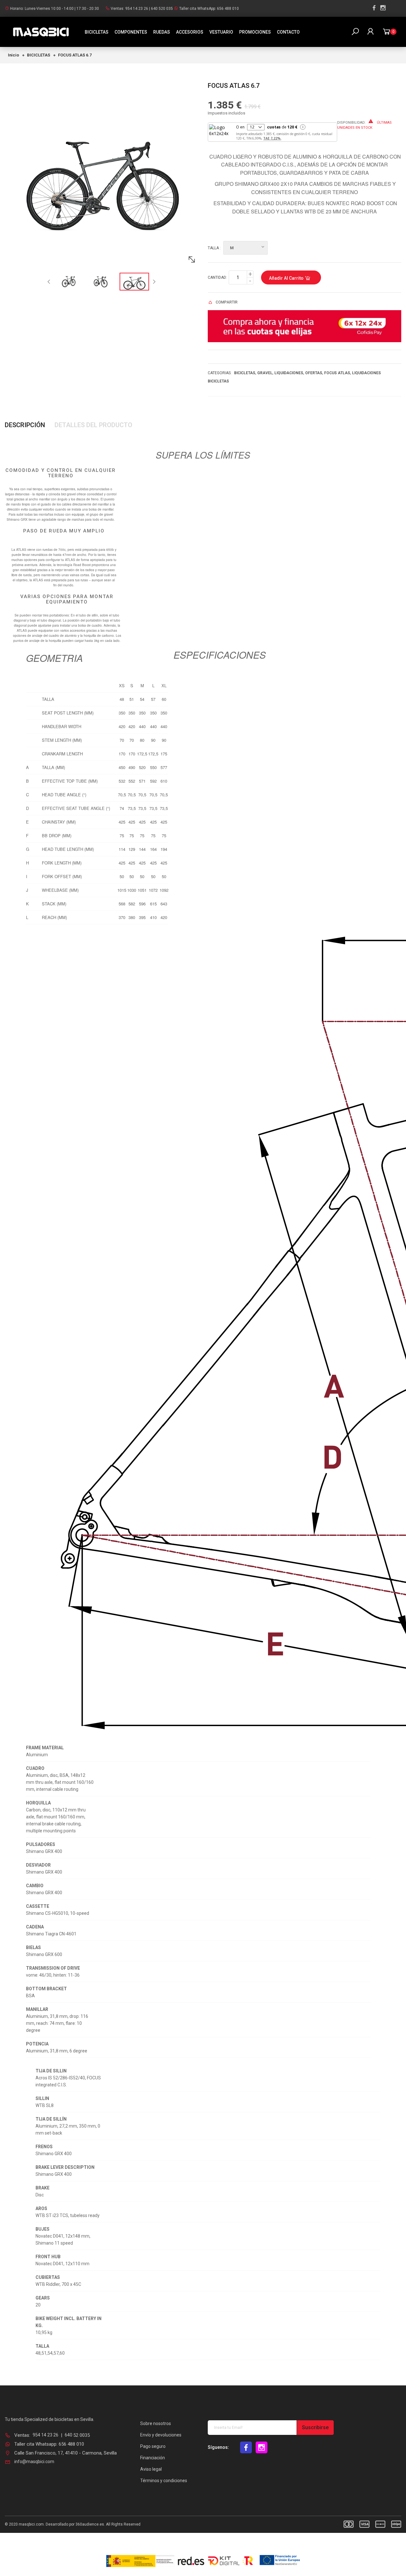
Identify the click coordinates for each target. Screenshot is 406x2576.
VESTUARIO (221, 32)
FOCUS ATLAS (337, 373)
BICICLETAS (97, 32)
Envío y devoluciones (161, 2435)
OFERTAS (314, 373)
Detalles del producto (93, 425)
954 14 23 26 (137, 9)
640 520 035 (162, 9)
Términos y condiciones (164, 2481)
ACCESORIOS (190, 32)
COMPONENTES (131, 32)
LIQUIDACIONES (289, 373)
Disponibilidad (351, 123)
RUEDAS (162, 32)
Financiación (153, 2458)
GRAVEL (265, 373)
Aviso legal (151, 2469)
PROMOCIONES (255, 32)
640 (69, 2435)
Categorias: (220, 373)
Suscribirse (315, 2427)
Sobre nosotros (156, 2423)
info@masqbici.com (34, 2462)
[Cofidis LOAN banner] (304, 326)
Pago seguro (153, 2446)
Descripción (25, 425)
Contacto (288, 32)
